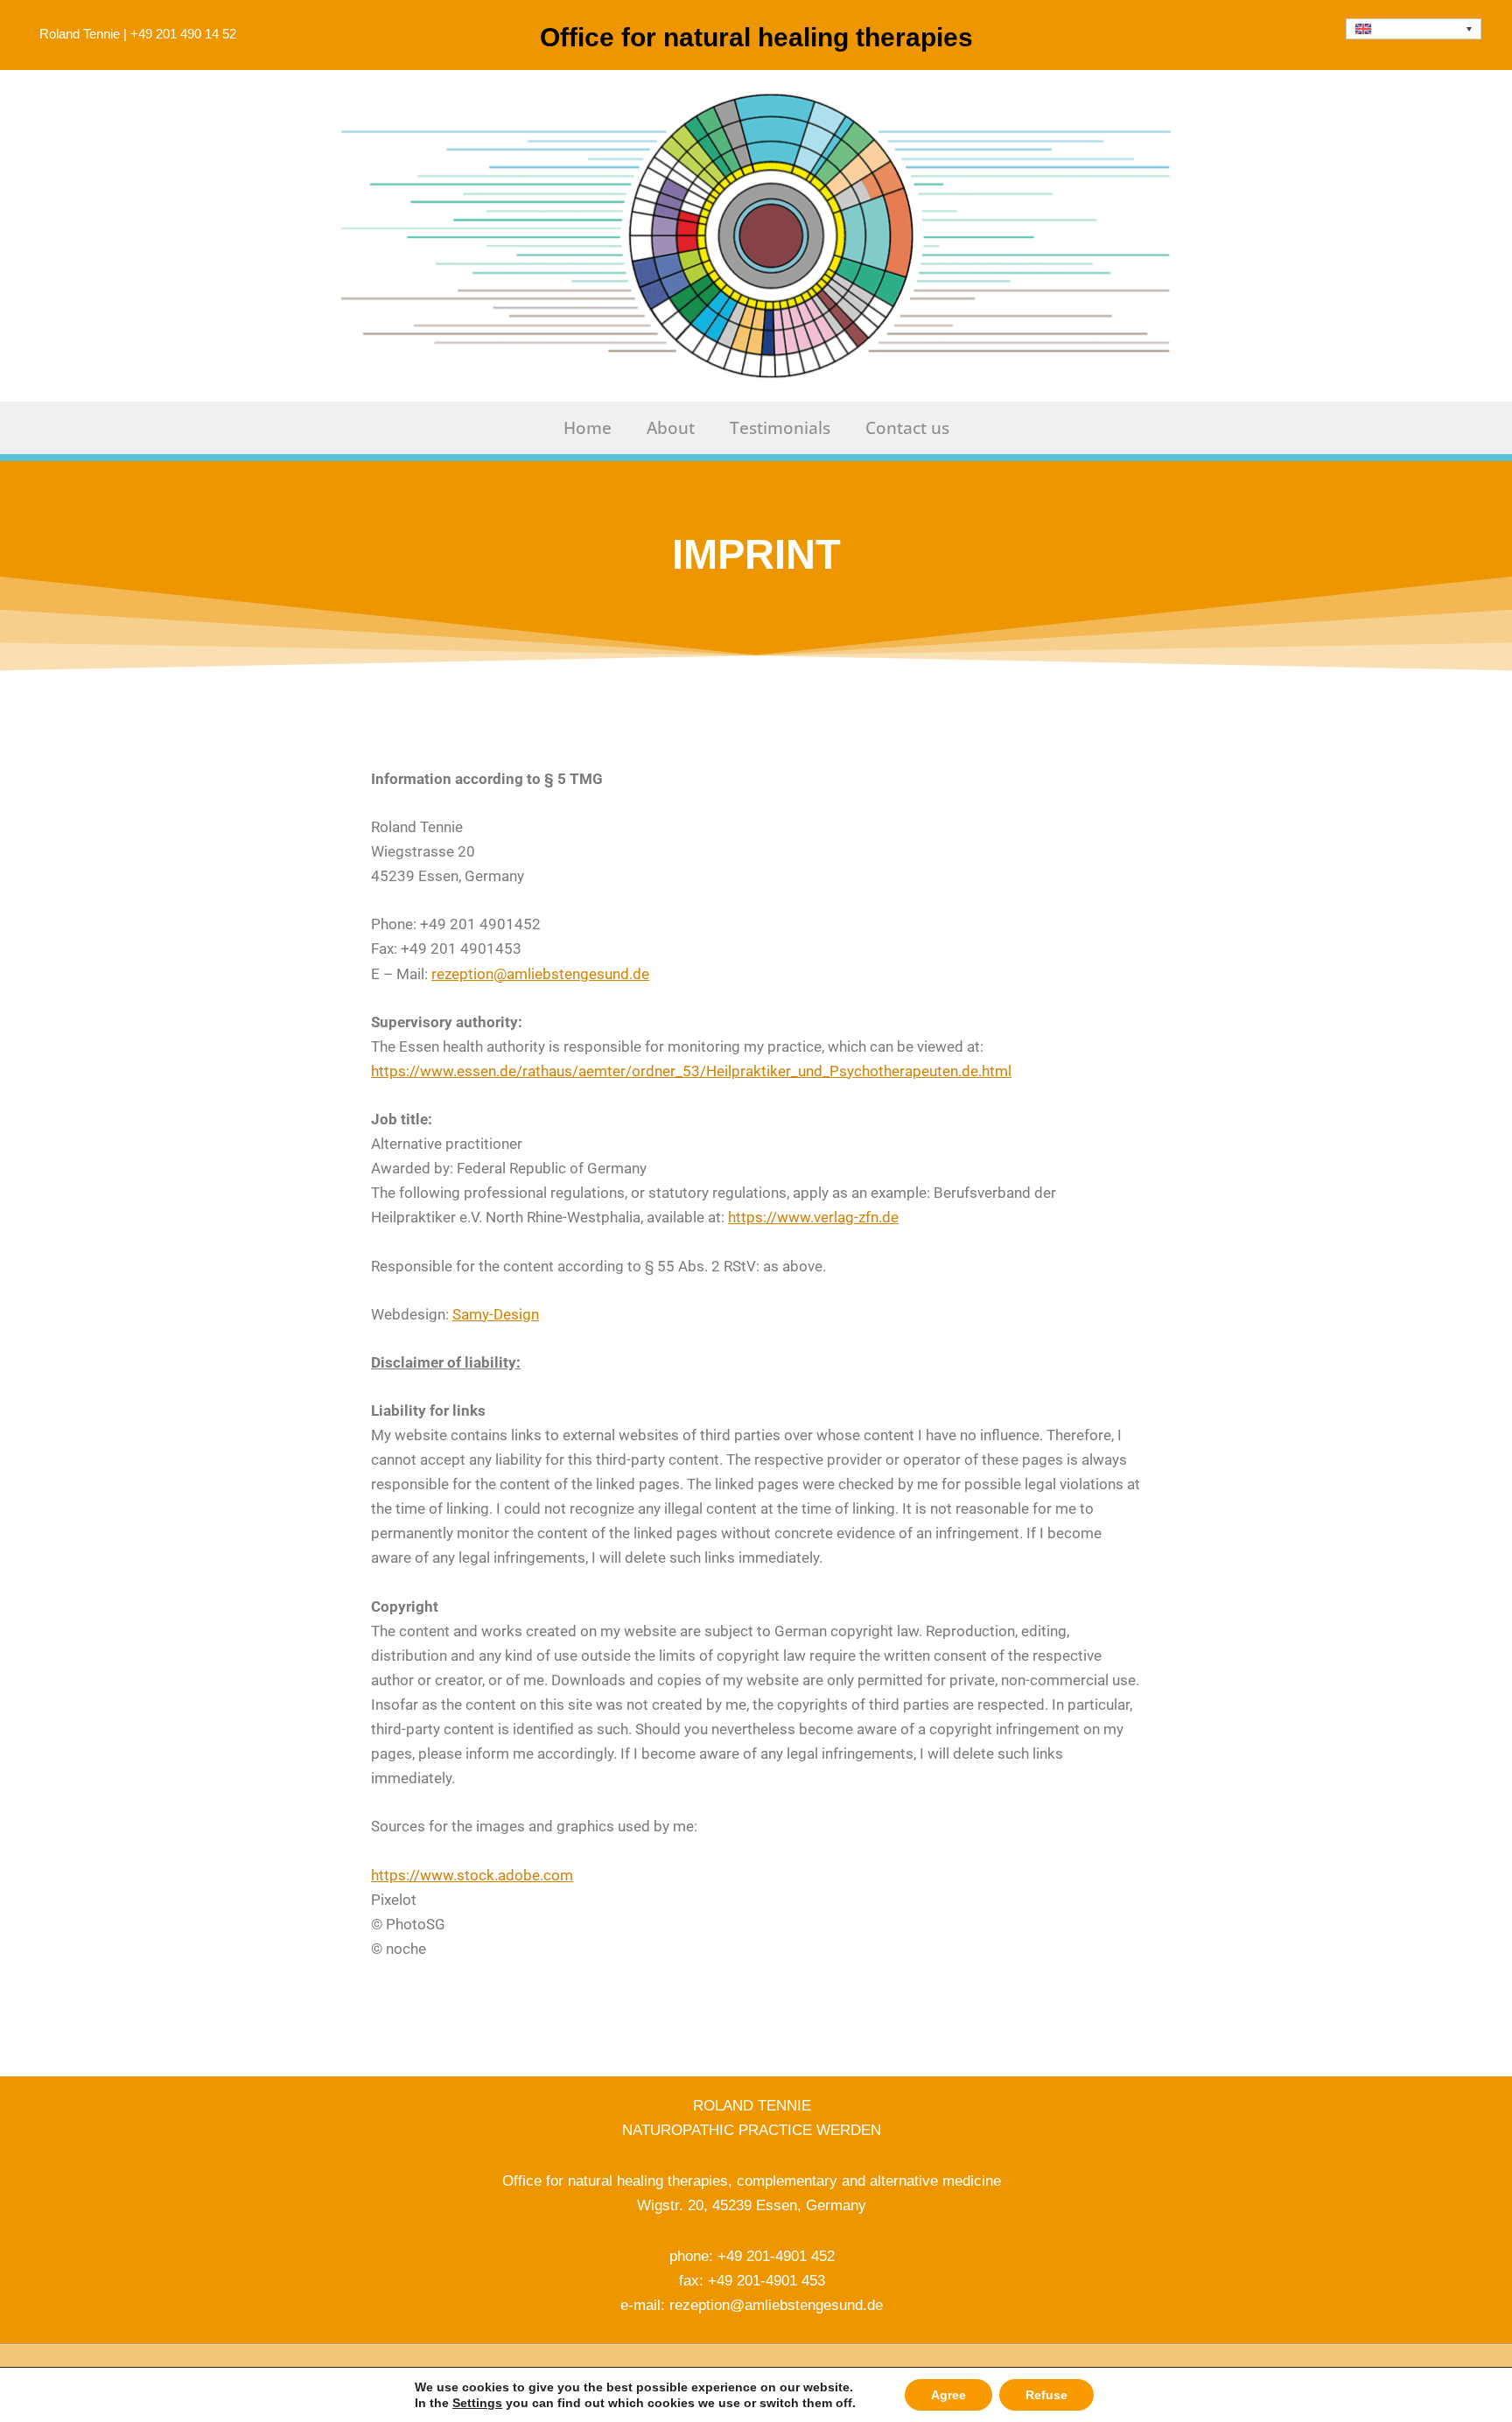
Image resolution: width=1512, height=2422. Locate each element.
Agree (948, 2395)
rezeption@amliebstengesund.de (540, 974)
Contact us (907, 428)
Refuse (1046, 2395)
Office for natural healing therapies (756, 37)
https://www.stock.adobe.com (472, 1875)
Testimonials (780, 428)
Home (588, 428)
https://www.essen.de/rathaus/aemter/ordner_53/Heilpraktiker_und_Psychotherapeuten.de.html (691, 1071)
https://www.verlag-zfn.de (813, 1217)
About (671, 428)
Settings (477, 2403)
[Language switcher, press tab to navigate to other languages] (1414, 29)
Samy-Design (496, 1314)
